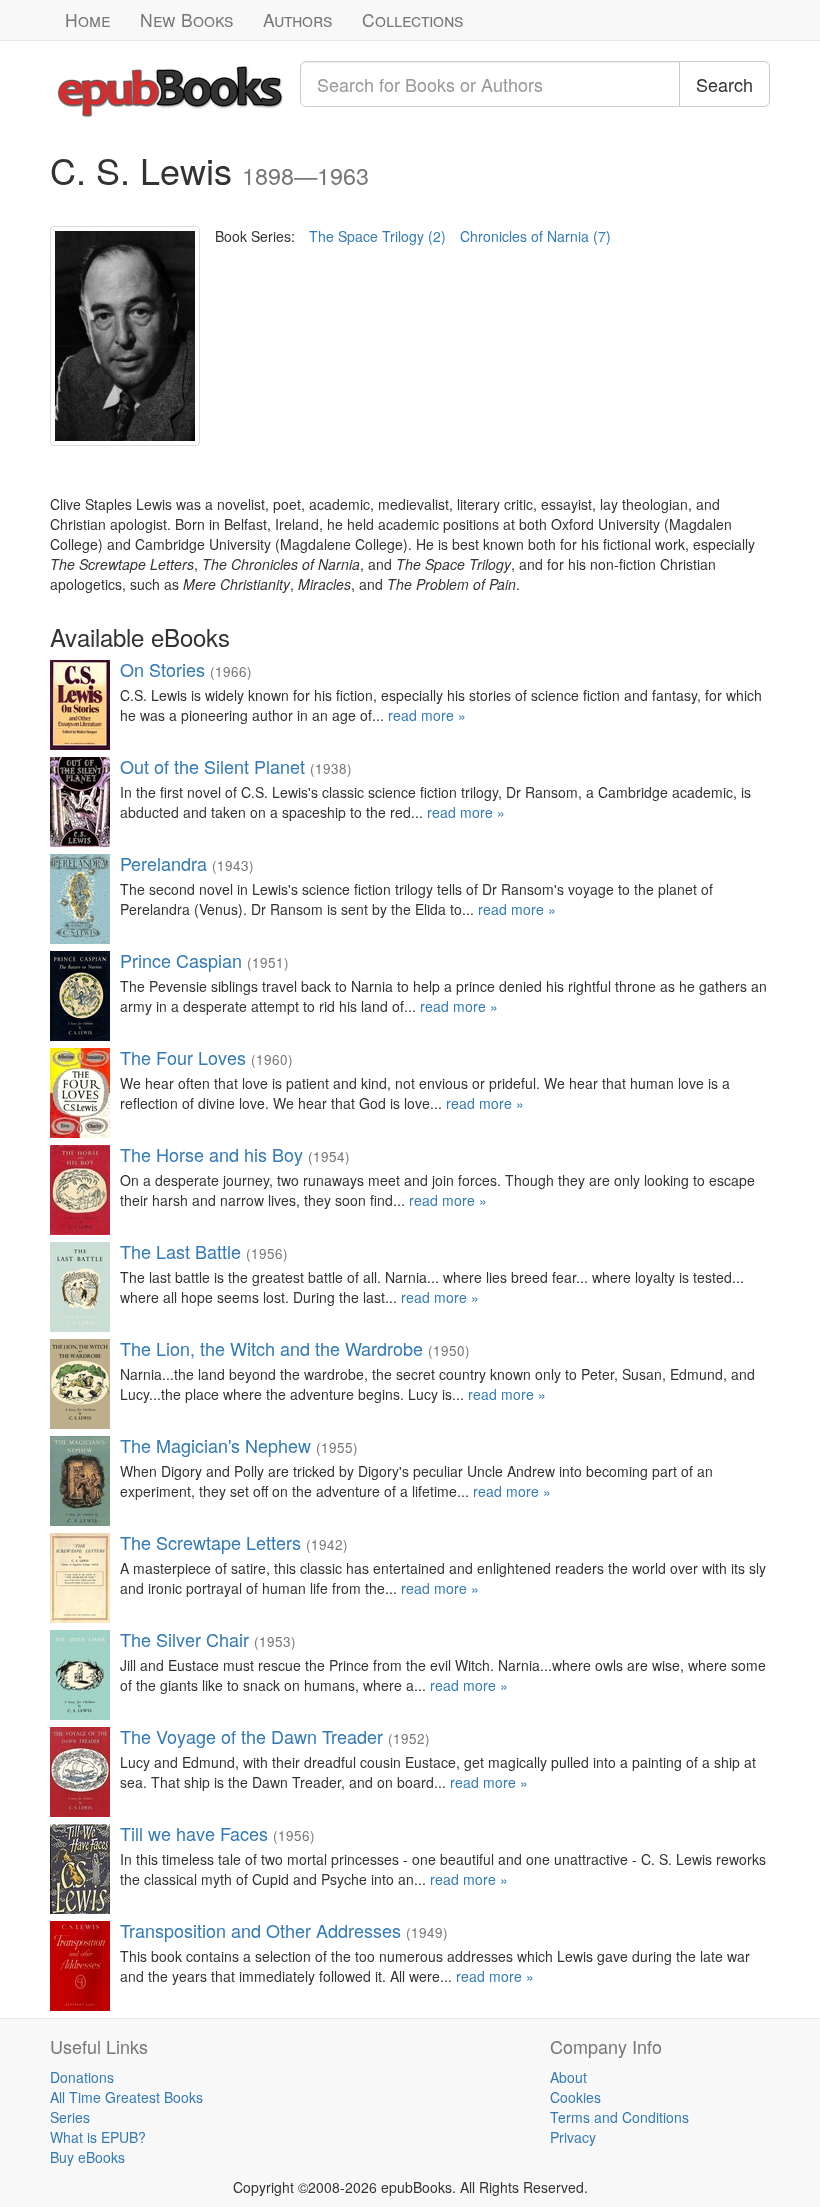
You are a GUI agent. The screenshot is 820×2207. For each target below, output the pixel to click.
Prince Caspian (181, 960)
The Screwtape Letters (210, 1542)
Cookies (575, 2097)
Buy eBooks (87, 2157)
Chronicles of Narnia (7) (535, 236)
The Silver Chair (184, 1639)
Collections (412, 19)
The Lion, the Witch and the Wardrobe (271, 1348)
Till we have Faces (194, 1833)
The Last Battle (180, 1251)
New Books (186, 19)
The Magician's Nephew (215, 1445)
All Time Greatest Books (126, 2097)
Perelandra (163, 863)
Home (87, 19)
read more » (427, 715)
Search (724, 84)
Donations (82, 2077)
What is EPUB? (98, 2137)
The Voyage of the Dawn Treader (251, 1736)
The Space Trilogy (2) (377, 236)
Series (70, 2117)
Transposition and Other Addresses (260, 1930)
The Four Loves (183, 1057)
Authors (297, 19)
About (568, 2077)
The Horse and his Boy (211, 1154)
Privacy (573, 2137)
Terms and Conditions (619, 2117)
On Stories (162, 669)
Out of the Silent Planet (212, 766)
